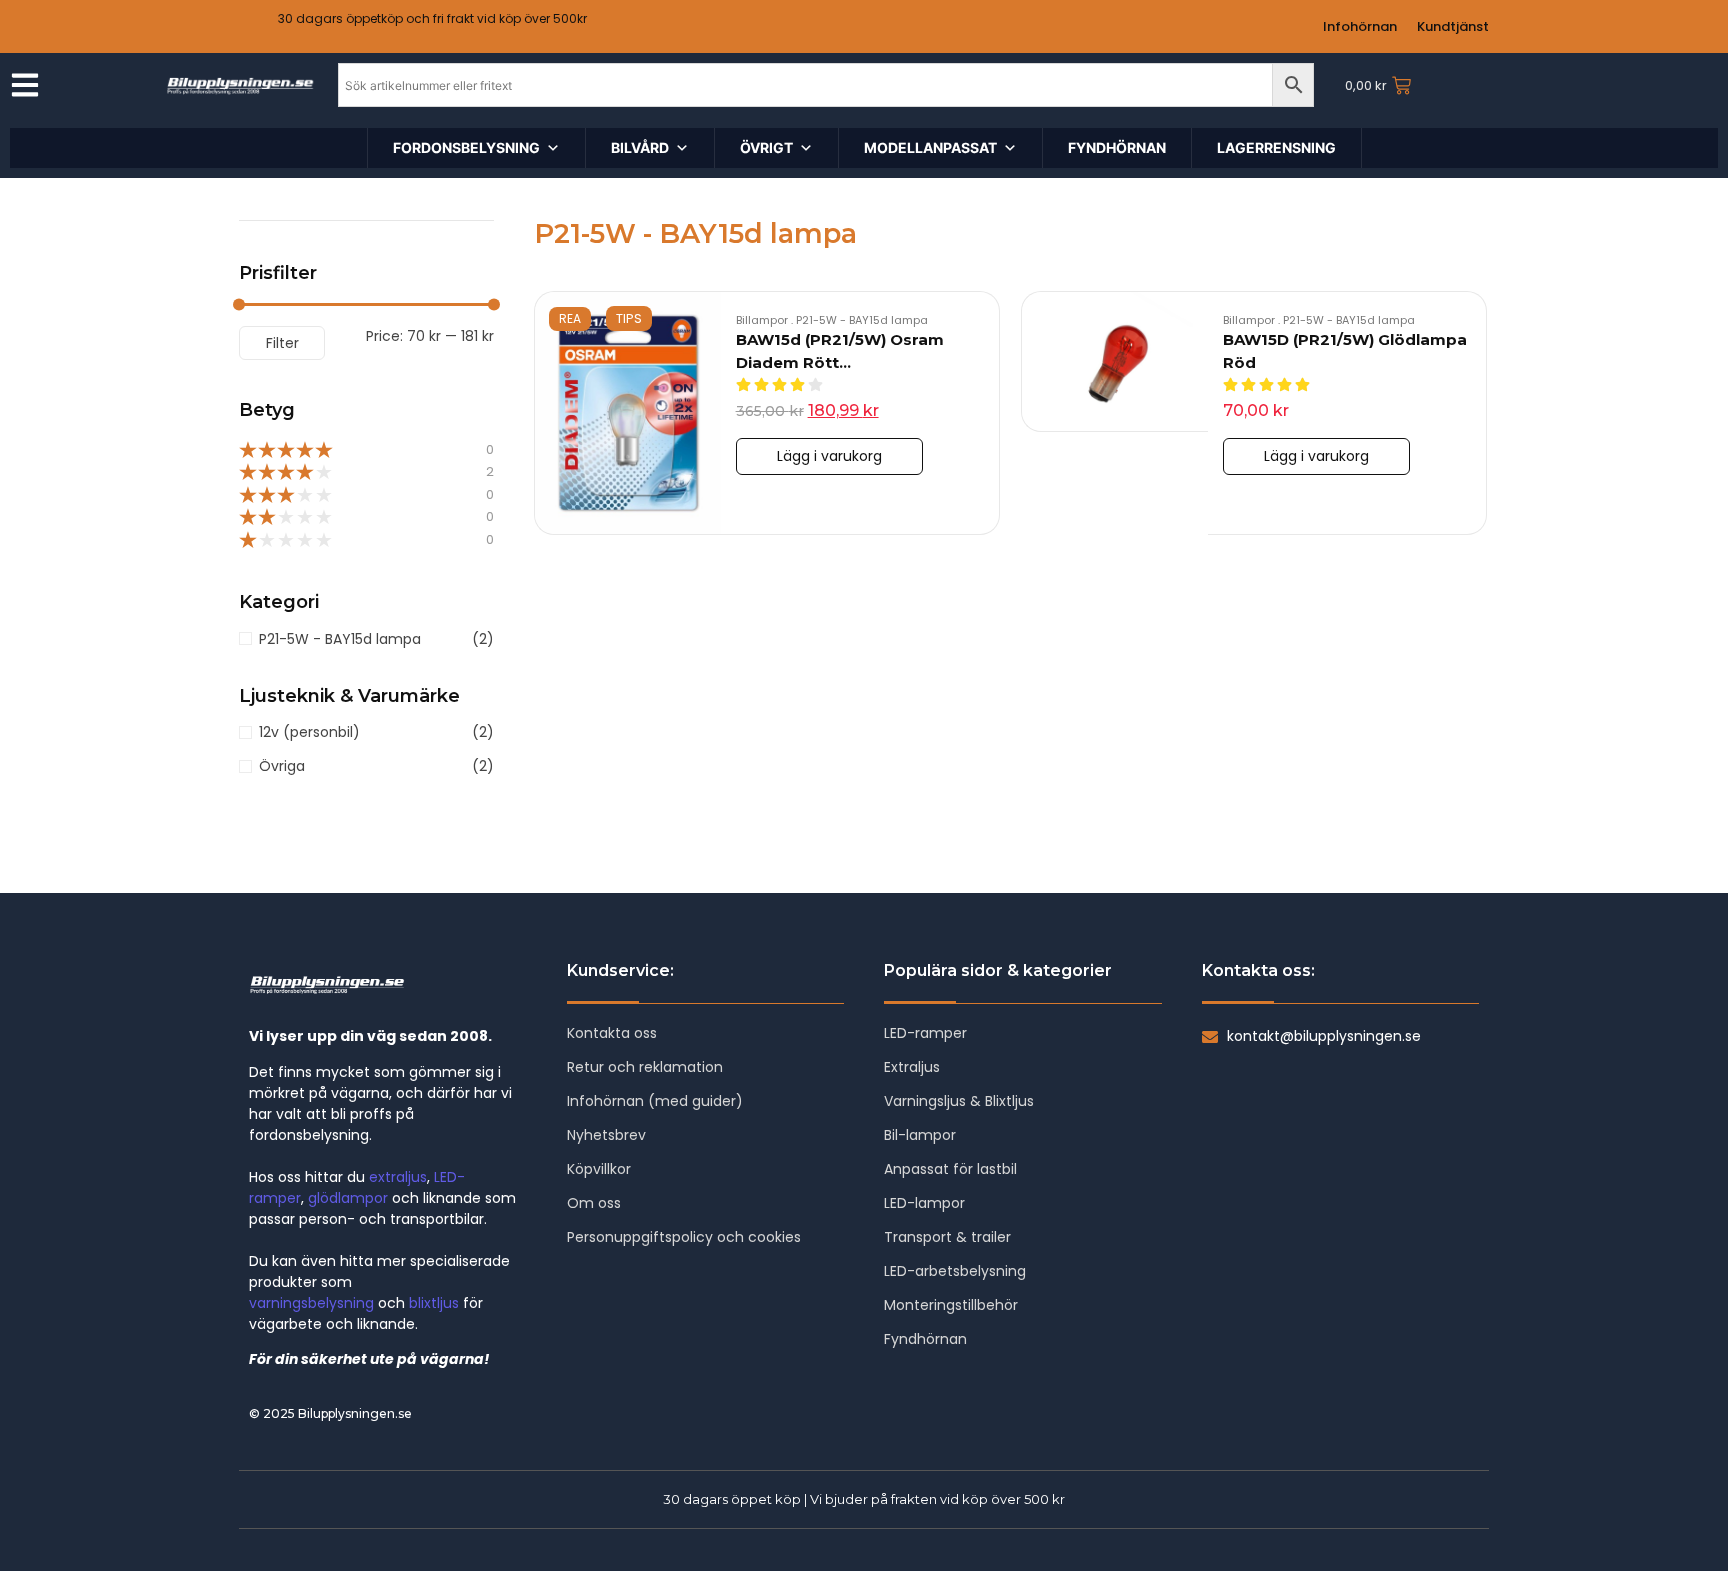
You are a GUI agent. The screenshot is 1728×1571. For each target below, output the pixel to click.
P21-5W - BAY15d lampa (862, 320)
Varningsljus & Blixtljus (959, 1101)
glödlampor (348, 1198)
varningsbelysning (311, 1303)
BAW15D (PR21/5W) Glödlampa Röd (1345, 351)
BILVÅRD (640, 147)
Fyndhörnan (925, 1339)
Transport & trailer (947, 1237)
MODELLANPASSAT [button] (930, 147)
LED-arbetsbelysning (955, 1271)
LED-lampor (924, 1203)
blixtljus (434, 1303)
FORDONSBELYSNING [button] (466, 147)
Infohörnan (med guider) (655, 1101)
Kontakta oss (612, 1033)
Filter (282, 343)
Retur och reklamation (645, 1067)
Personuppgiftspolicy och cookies (684, 1237)
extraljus (398, 1177)
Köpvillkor (599, 1169)
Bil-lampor (920, 1135)
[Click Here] (25, 88)
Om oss (594, 1203)
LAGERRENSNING (1276, 147)
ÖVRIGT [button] (766, 147)
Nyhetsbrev (606, 1135)
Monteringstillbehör (951, 1305)
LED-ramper (925, 1033)
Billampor (764, 320)
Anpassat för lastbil (950, 1169)
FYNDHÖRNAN (1117, 147)
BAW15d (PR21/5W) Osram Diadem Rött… (840, 351)
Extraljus (912, 1067)
